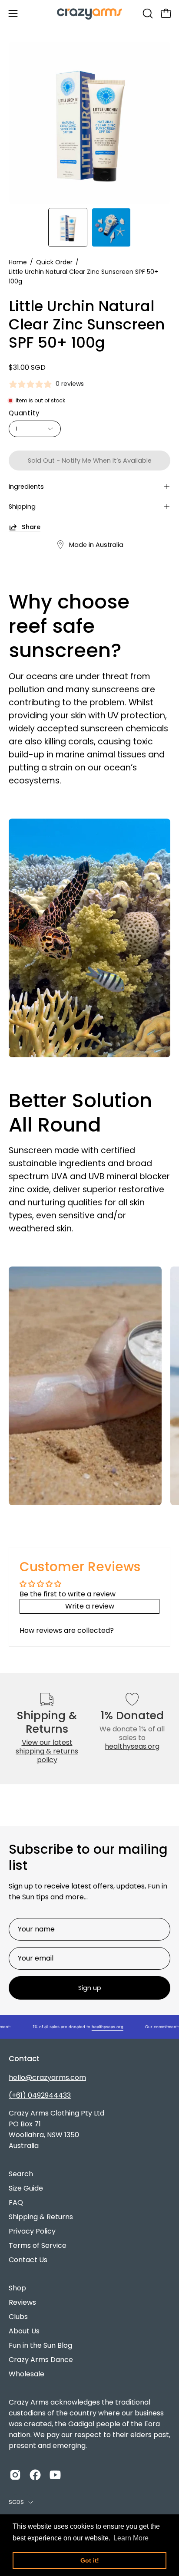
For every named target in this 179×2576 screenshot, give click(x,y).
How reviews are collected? (67, 1630)
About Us (24, 2331)
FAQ (16, 2203)
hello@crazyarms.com (47, 2078)
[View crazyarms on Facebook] (35, 2475)
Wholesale (27, 2374)
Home (18, 262)
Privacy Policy (32, 2231)
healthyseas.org (132, 1746)
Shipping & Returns (41, 2217)
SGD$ (16, 2502)
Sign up (90, 1988)
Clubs (18, 2317)
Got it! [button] (90, 2560)
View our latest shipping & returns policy (47, 1751)
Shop (17, 2288)
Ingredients (26, 487)
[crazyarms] (89, 13)
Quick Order (54, 262)
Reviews (22, 2302)
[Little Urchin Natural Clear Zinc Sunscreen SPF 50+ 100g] (68, 227)
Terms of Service (38, 2245)
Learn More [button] (131, 2538)
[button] (147, 13)
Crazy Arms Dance (41, 2360)
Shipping (22, 507)
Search (21, 2174)
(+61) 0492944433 (40, 2095)
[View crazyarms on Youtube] (55, 2475)
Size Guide (26, 2188)
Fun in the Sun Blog (40, 2345)
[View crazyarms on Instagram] (15, 2475)
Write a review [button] (90, 1606)
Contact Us (28, 2260)
